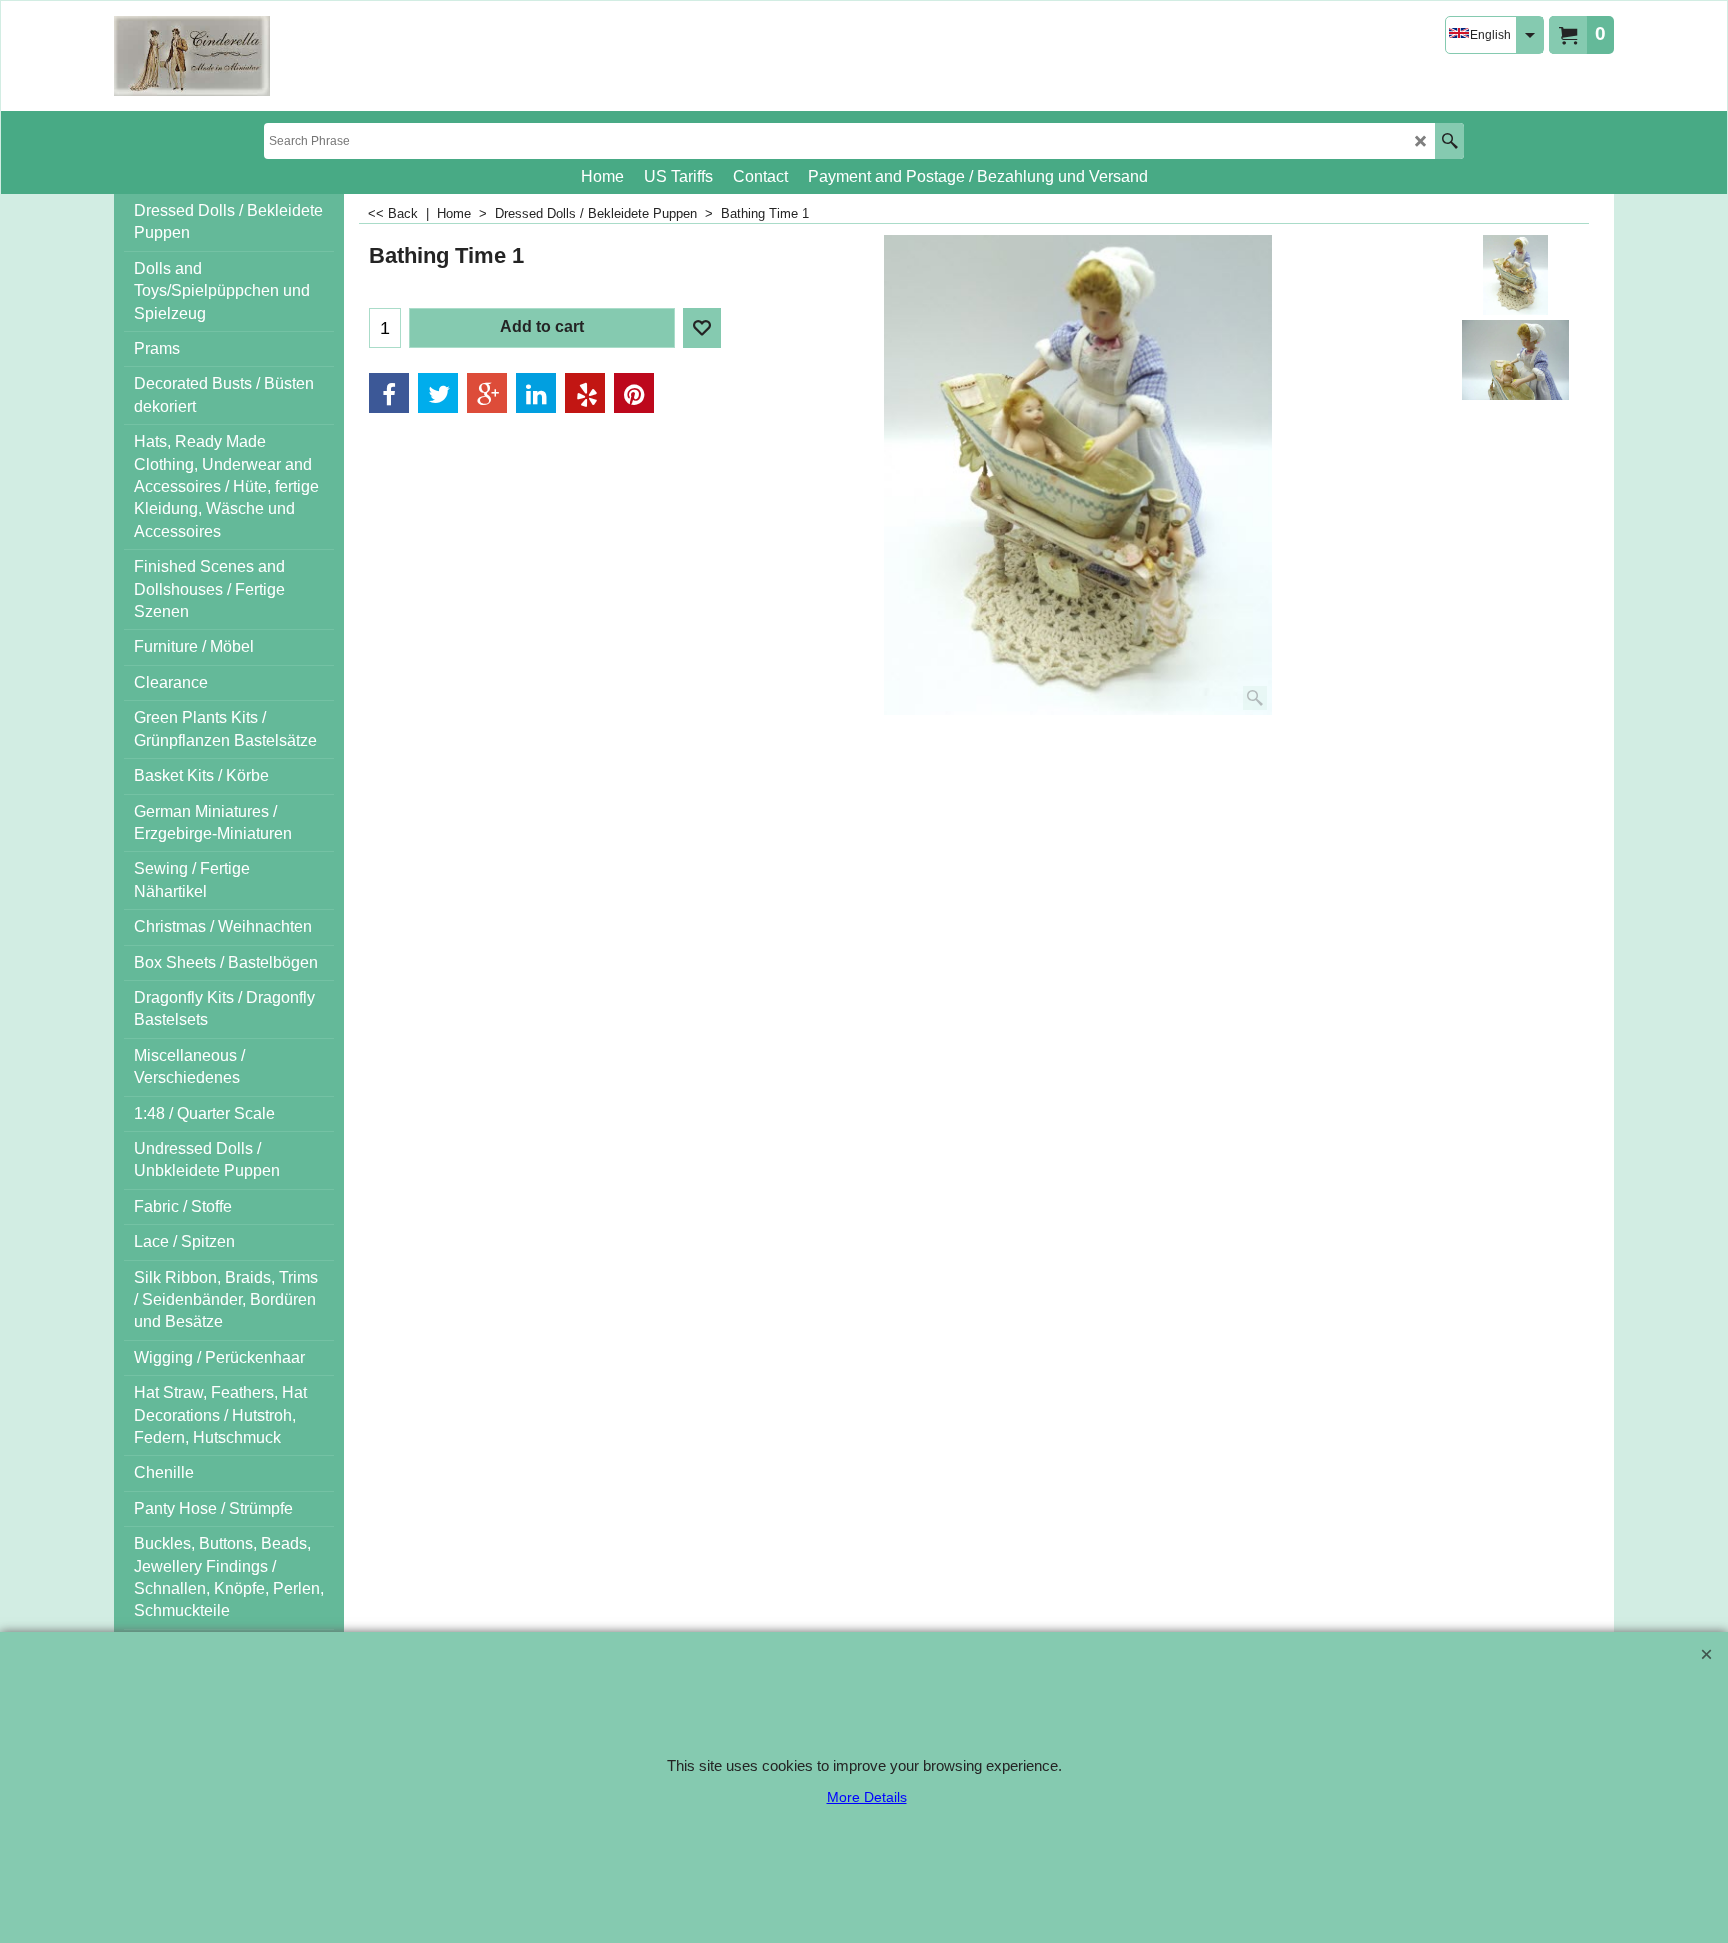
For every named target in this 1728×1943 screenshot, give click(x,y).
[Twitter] (438, 393)
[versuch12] (192, 56)
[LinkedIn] (536, 393)
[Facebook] (389, 393)
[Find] (1449, 141)
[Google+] (487, 393)
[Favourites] (702, 328)
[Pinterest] (634, 393)
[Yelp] (585, 393)
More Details (867, 1797)
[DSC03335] (1515, 360)
